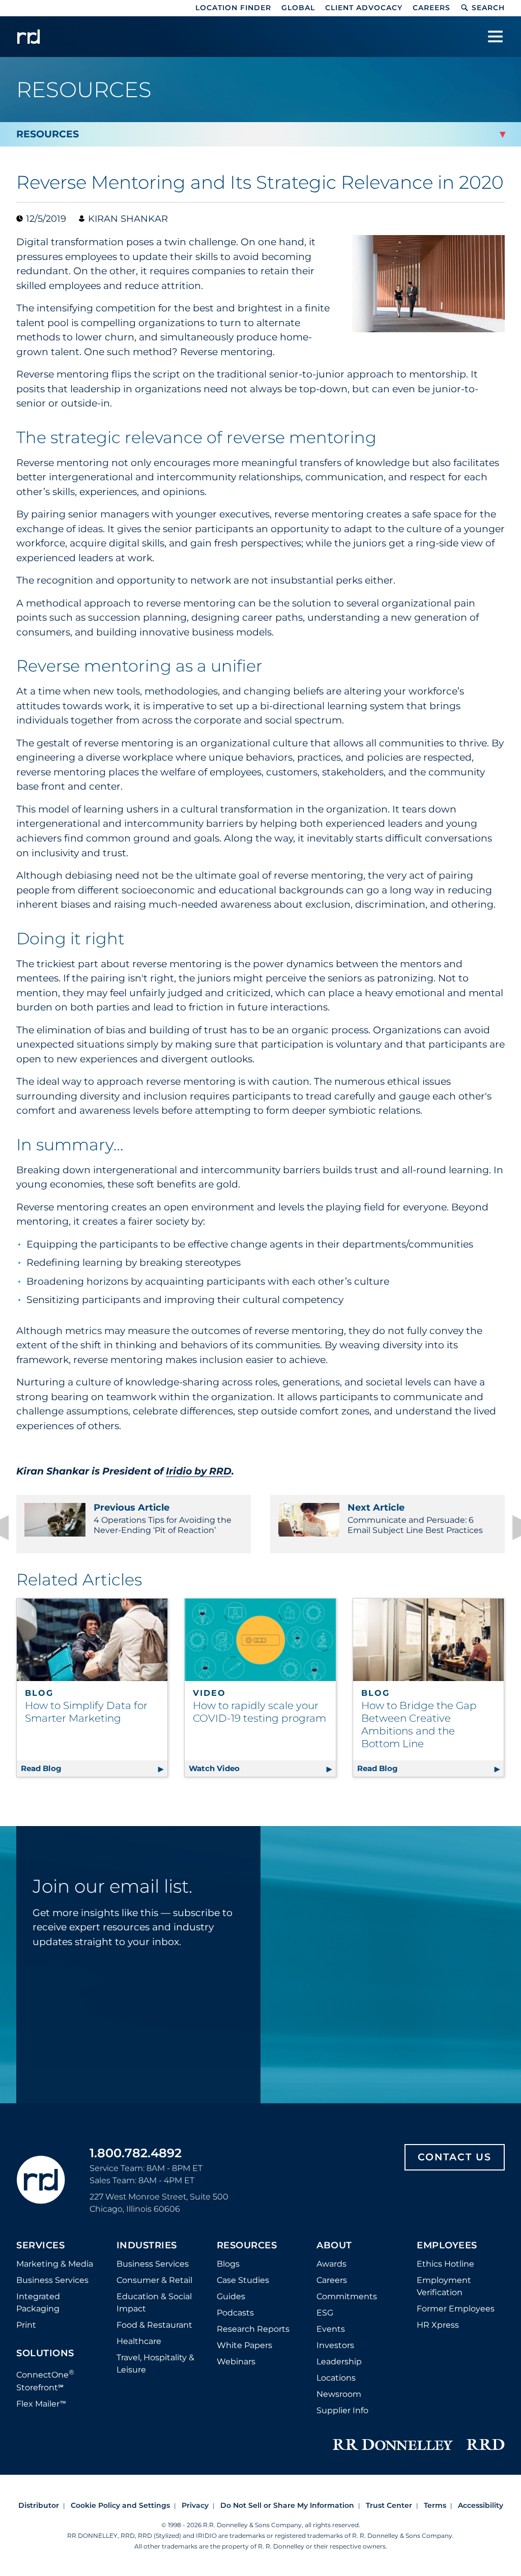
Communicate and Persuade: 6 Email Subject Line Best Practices (415, 1518)
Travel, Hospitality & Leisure (155, 2364)
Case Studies (243, 2280)
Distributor (39, 2505)
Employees (447, 2246)
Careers (431, 8)
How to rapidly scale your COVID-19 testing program (259, 1712)
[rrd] (28, 37)
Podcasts (235, 2313)
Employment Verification (444, 2286)
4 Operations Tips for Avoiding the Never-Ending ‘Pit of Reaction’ (163, 1518)
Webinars (236, 2362)
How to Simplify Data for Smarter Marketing (86, 1712)
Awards (331, 2264)
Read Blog (94, 1768)
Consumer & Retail (154, 2280)
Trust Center (389, 2505)
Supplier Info (342, 2410)
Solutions (45, 2354)
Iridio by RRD (199, 1471)
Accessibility (481, 2505)
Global (298, 8)
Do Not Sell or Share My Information (287, 2505)
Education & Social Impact (154, 2303)
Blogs (228, 2264)
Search (488, 8)
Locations (336, 2378)
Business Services (52, 2280)
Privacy (195, 2505)
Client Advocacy (364, 8)
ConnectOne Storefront (45, 2380)
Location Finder (233, 8)
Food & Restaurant (154, 2325)
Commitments (347, 2296)
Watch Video (262, 1768)
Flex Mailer (41, 2404)
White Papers (244, 2345)
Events (331, 2329)
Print (26, 2325)
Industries (147, 2246)
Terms (435, 2505)
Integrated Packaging (38, 2303)
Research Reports (253, 2329)
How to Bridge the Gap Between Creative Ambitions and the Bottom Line (419, 1725)
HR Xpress (438, 2325)
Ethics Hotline (445, 2264)
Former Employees (456, 2309)
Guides (231, 2296)
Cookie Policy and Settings (120, 2505)
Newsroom (339, 2394)
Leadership (339, 2362)
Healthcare (139, 2341)
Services (40, 2246)
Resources (247, 2246)
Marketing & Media (55, 2264)
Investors (335, 2345)
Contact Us (455, 2157)
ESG (325, 2313)
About (334, 2246)
